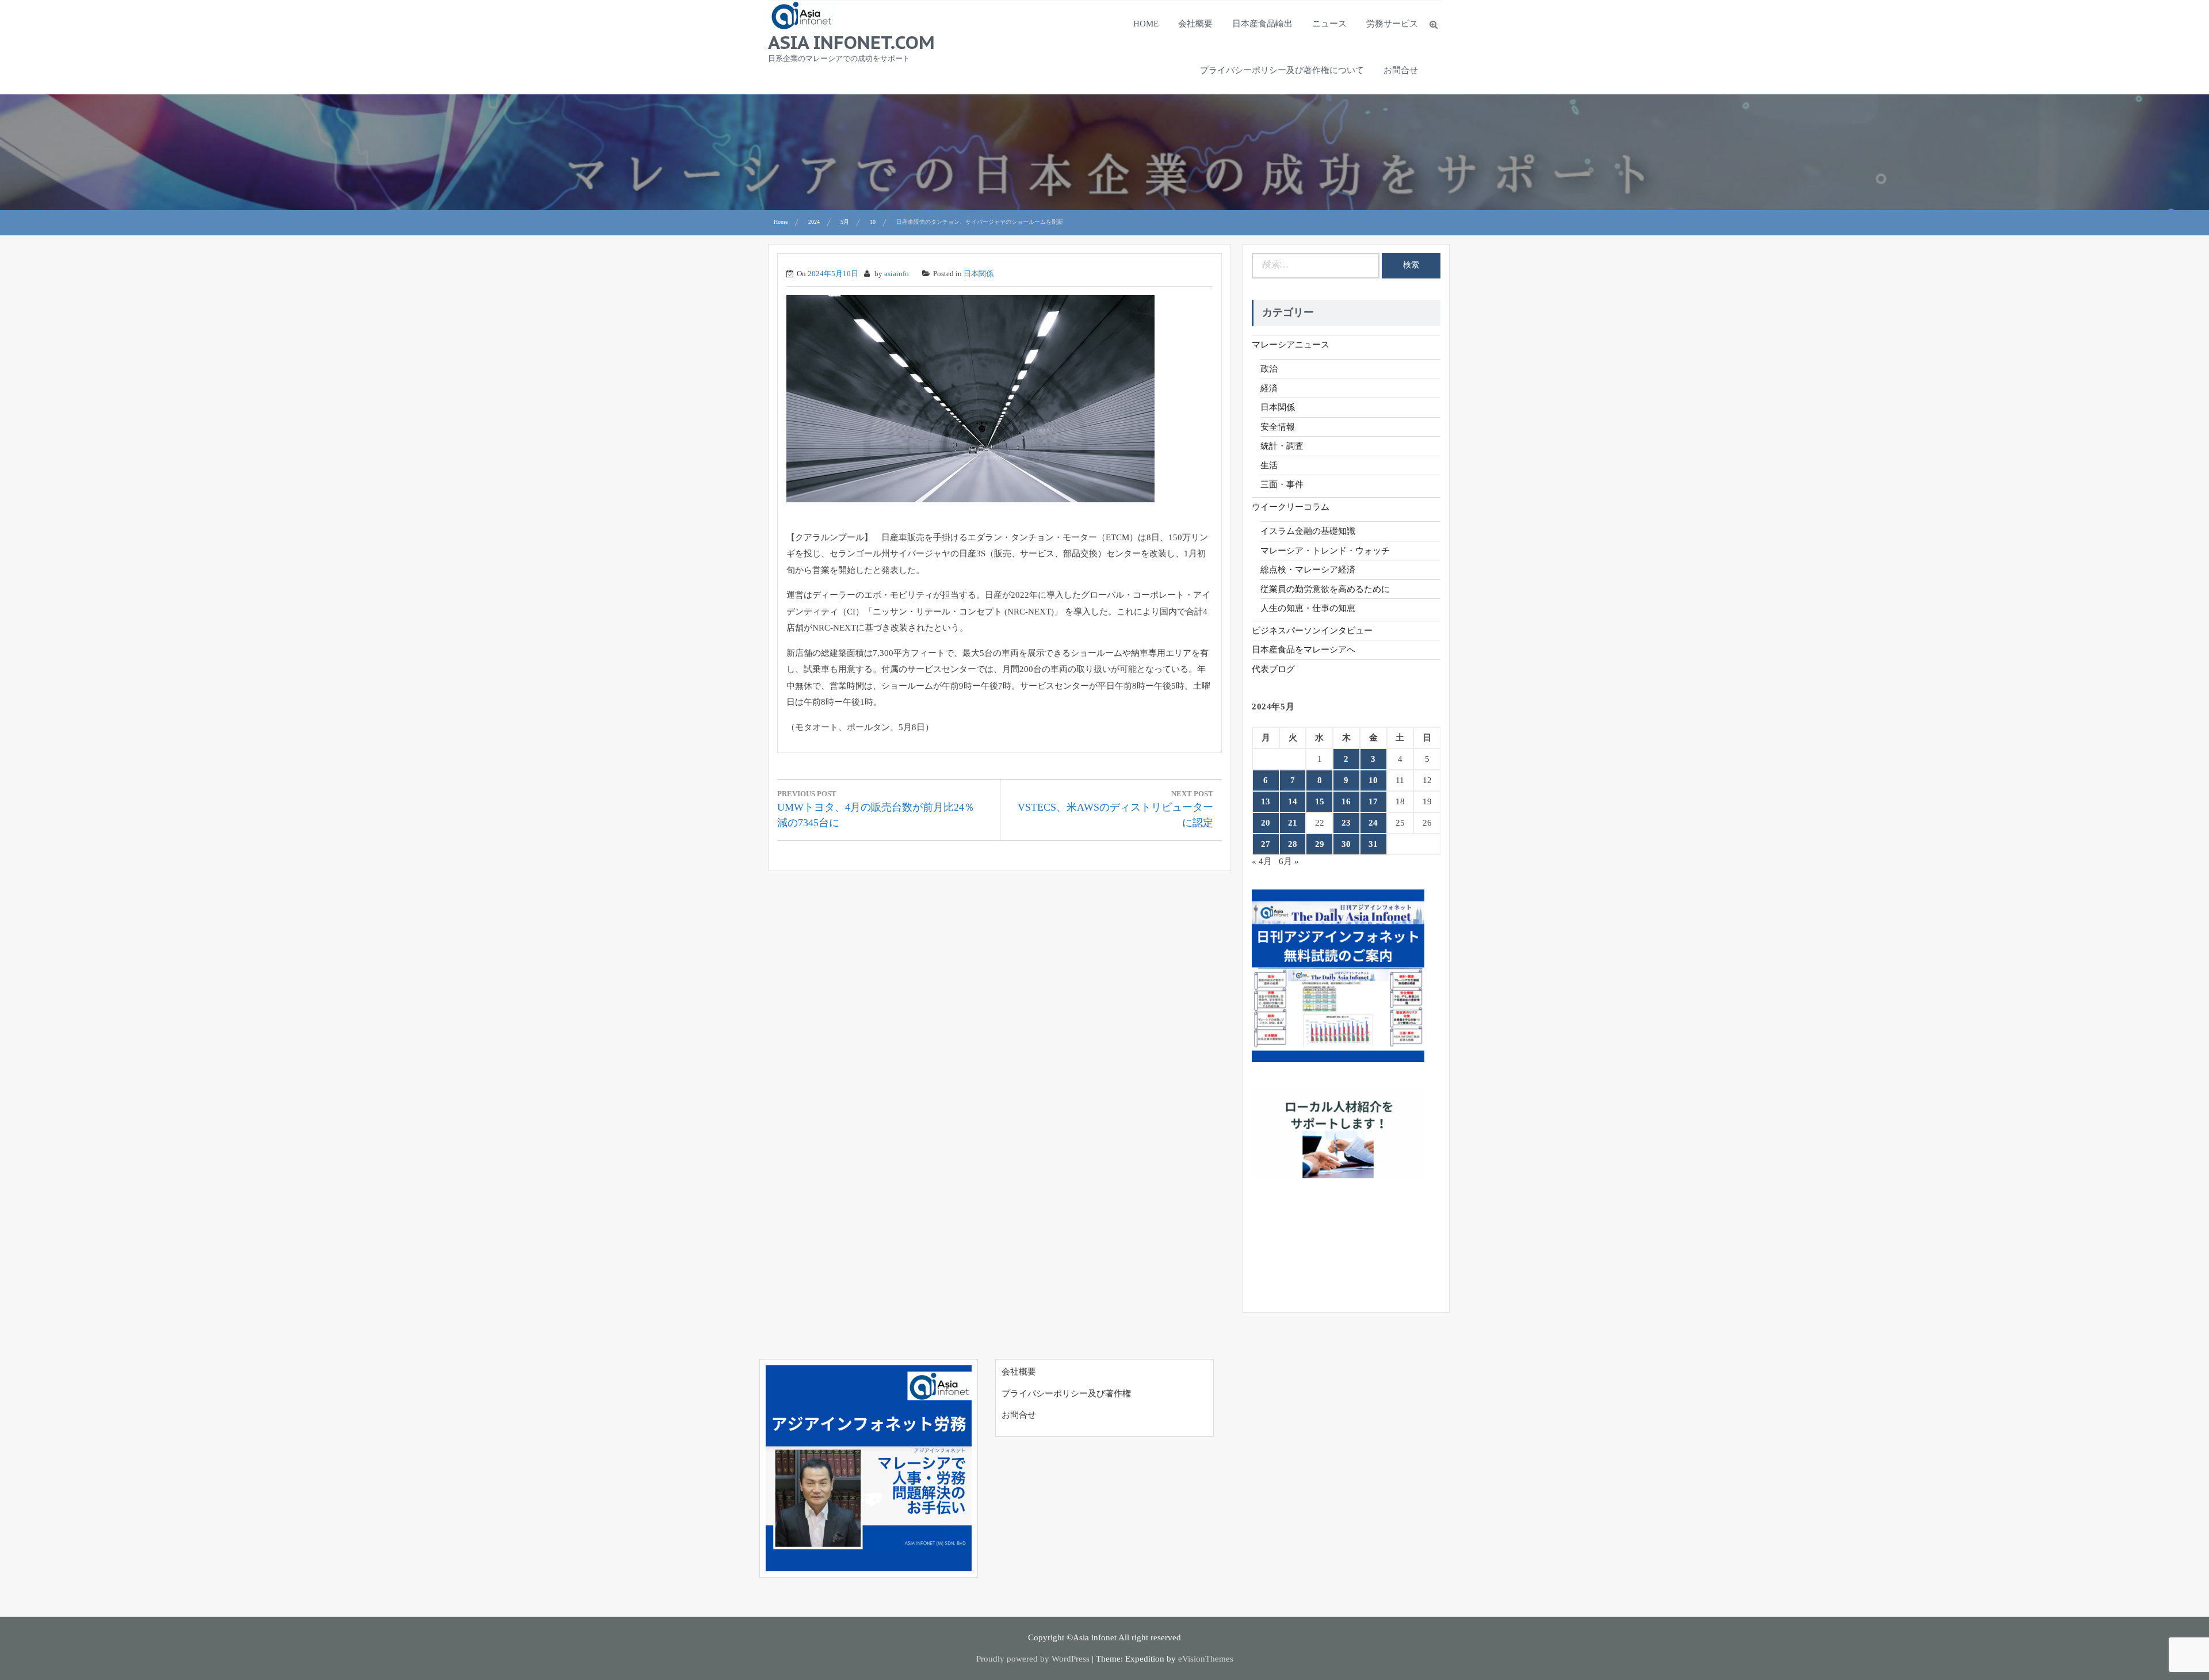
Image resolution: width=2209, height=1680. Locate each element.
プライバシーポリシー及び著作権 (1066, 1393)
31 (1373, 844)
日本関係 (979, 274)
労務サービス (1392, 24)
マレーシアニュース (1291, 345)
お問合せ (1401, 70)
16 (1346, 801)
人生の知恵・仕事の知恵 (1308, 608)
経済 (1269, 388)
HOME (1146, 24)
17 (1373, 801)
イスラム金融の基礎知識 (1308, 531)
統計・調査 (1282, 446)
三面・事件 (1282, 484)
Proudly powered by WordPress (1033, 1659)
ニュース (1329, 24)
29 (1320, 844)
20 (1266, 823)
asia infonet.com (851, 42)
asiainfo (897, 274)
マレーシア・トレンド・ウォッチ (1325, 551)
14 (1293, 801)
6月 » (1289, 861)
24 (1373, 823)
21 (1293, 823)
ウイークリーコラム (1291, 507)
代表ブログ (1273, 669)
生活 (1269, 465)
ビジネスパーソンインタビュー (1312, 631)
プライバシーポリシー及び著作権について (1282, 70)
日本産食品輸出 (1262, 24)
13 (1266, 801)
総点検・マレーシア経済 (1308, 570)
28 (1293, 844)
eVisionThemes (1206, 1659)
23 (1346, 823)
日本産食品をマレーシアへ (1304, 650)
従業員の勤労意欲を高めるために (1325, 589)
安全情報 (1278, 427)
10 (1373, 780)
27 (1266, 844)
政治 (1269, 369)
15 (1320, 801)
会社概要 (1195, 24)
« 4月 (1262, 861)
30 (1346, 844)
